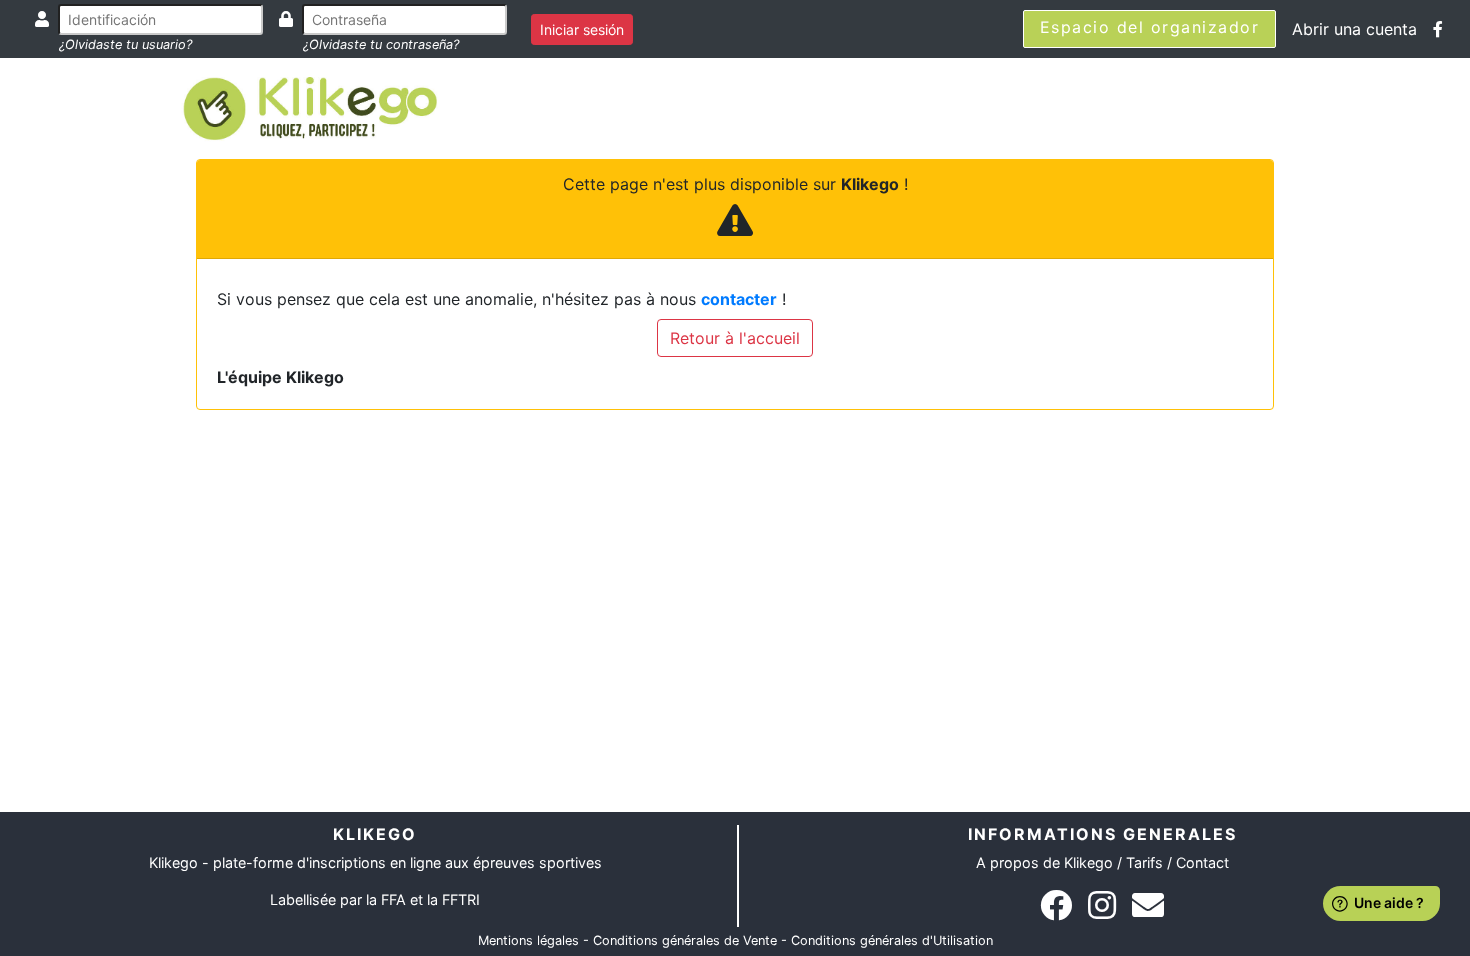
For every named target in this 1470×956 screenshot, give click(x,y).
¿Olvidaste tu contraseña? (381, 44)
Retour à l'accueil (735, 338)
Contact (1202, 862)
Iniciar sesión (582, 29)
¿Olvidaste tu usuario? (125, 44)
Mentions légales (528, 940)
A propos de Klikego (1044, 862)
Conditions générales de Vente (685, 940)
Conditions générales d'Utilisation (892, 940)
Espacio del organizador (1150, 27)
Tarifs (1144, 862)
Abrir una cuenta (1354, 29)
